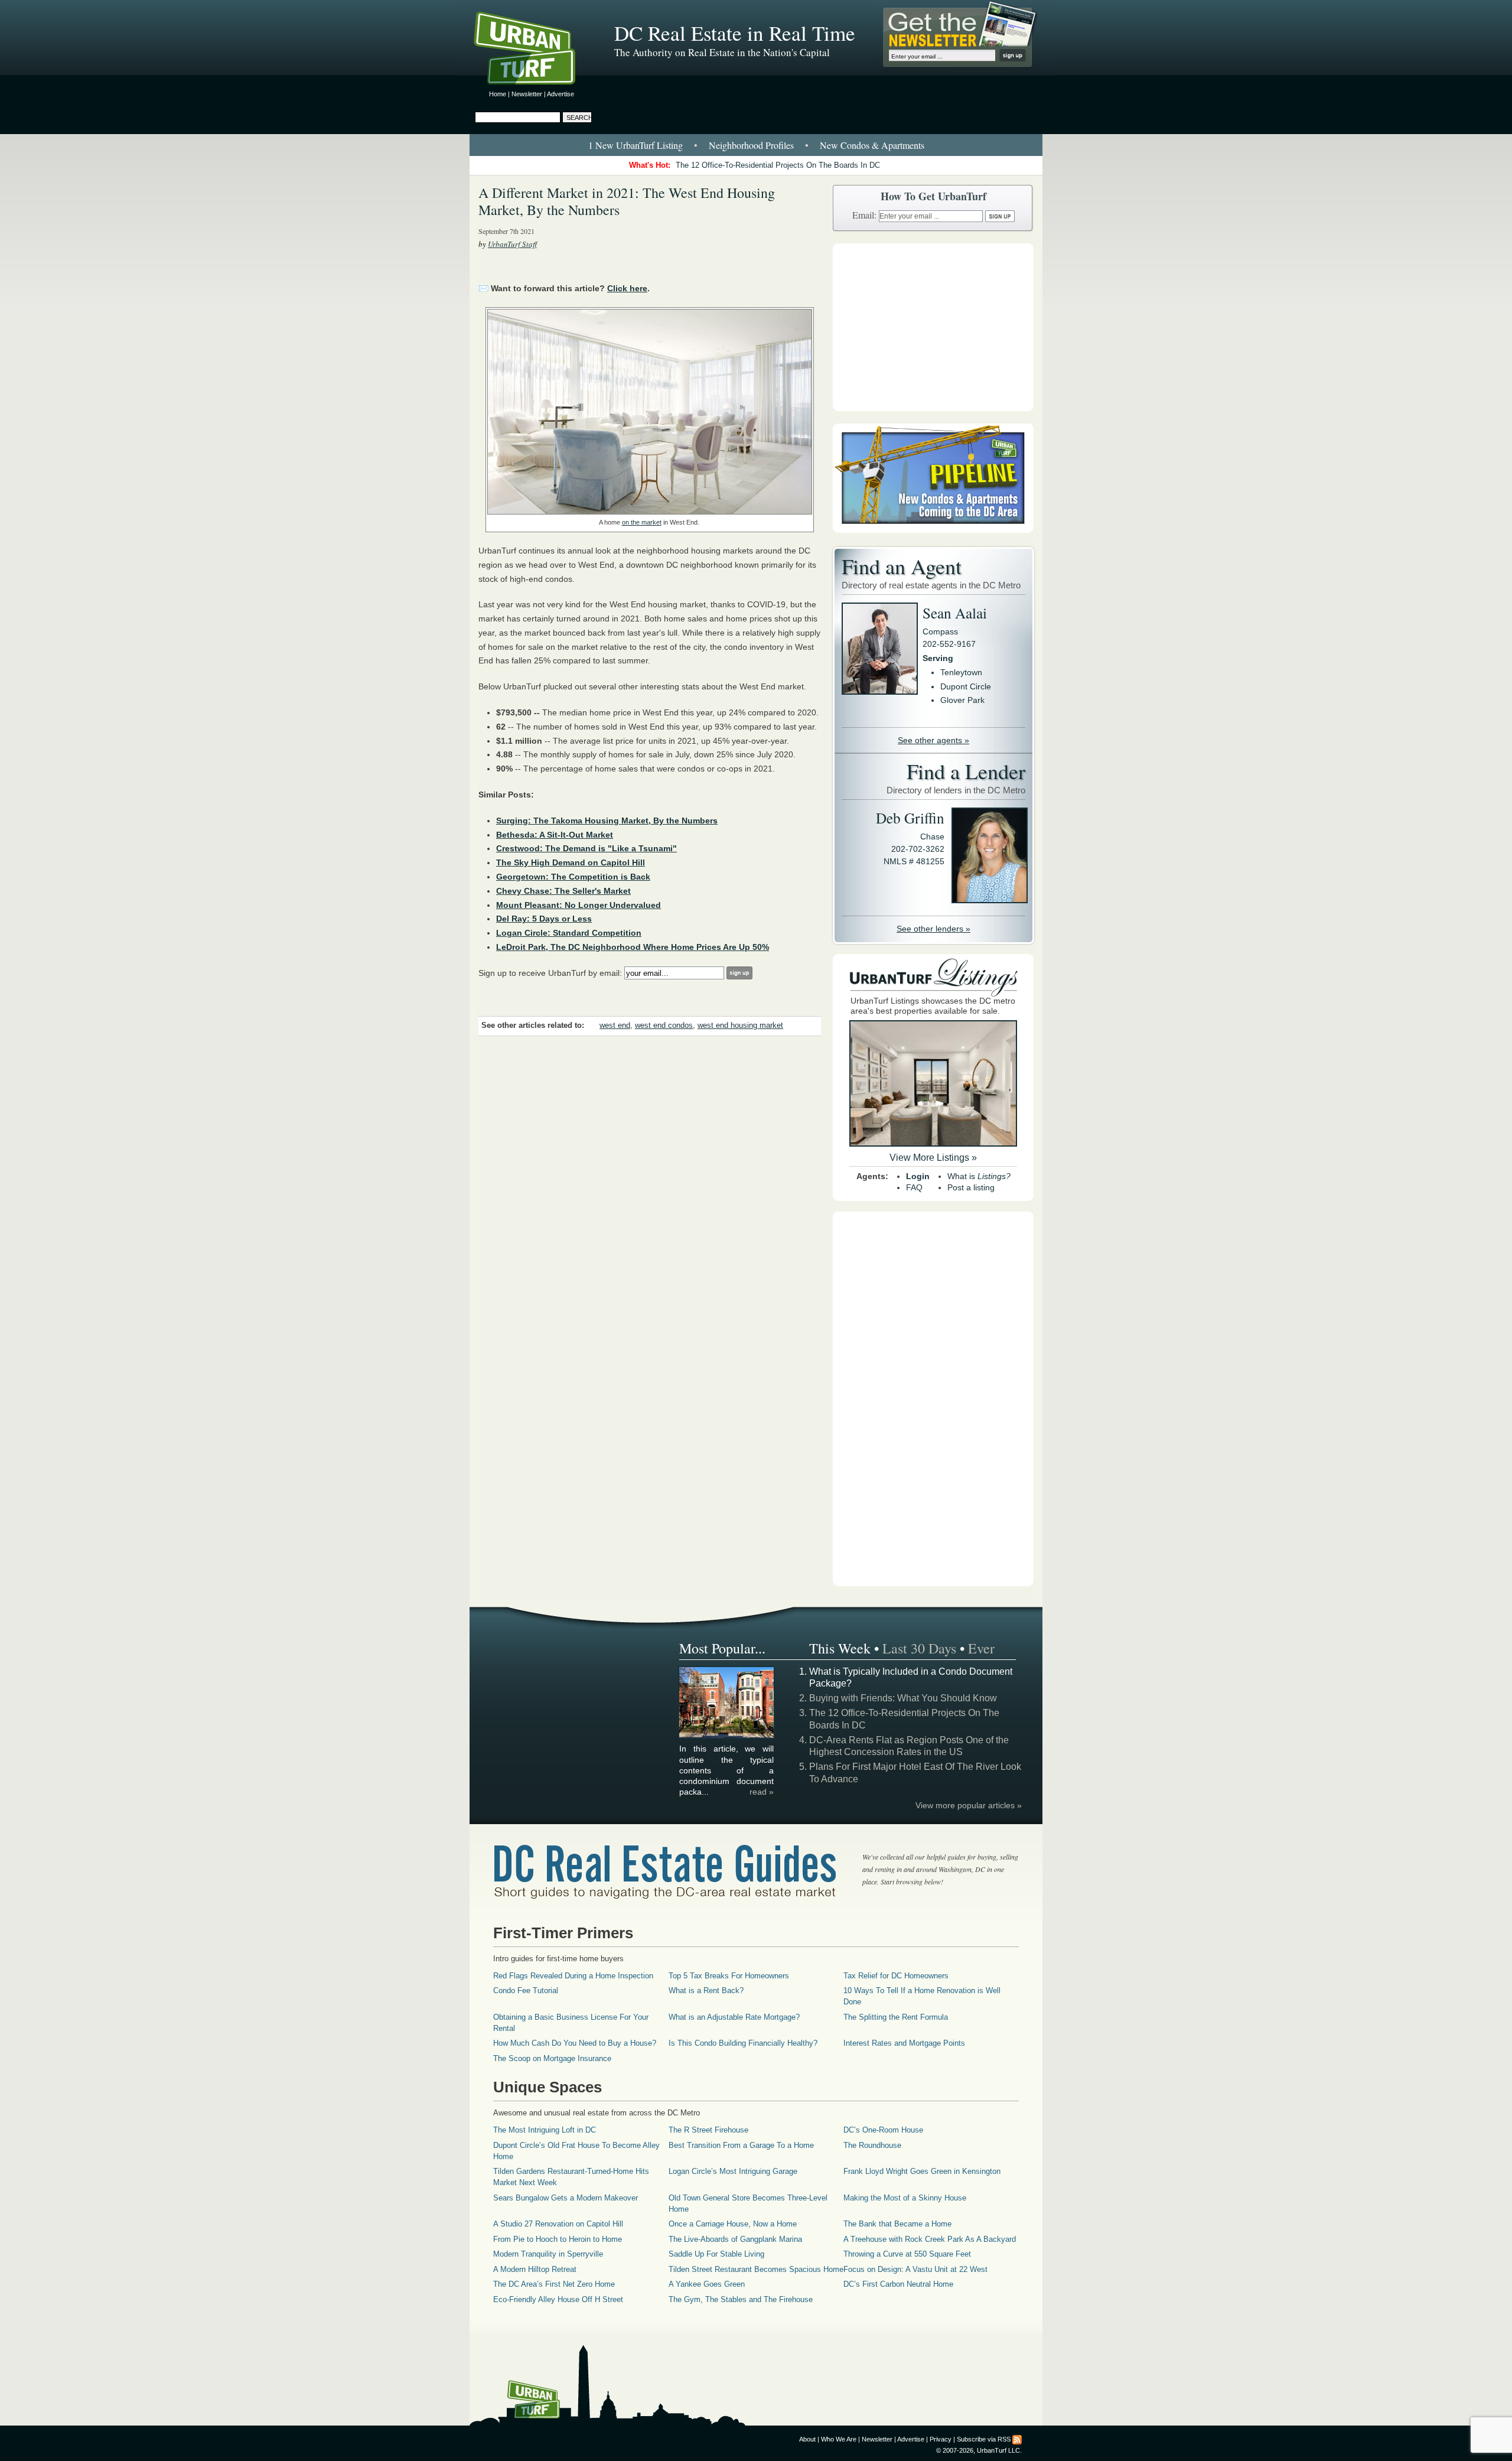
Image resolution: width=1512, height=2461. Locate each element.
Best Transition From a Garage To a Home (741, 2145)
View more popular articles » (969, 1805)
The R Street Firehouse (708, 2130)
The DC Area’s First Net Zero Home (554, 2284)
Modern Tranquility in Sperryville (548, 2254)
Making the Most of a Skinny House (905, 2198)
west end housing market (740, 1026)
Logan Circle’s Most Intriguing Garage (733, 2171)
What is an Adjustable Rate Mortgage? (734, 2017)
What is (979, 1176)
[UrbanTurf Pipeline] (933, 530)
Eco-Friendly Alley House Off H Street (558, 2299)
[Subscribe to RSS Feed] (1017, 2439)
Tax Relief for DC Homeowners (896, 1976)
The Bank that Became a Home (897, 2224)
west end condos (664, 1026)
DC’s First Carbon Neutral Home (898, 2284)
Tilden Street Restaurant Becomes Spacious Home (756, 2269)
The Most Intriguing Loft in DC (545, 2130)
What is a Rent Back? (706, 1990)
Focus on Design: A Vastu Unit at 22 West (915, 2269)
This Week (840, 1648)
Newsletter (527, 94)
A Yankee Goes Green (707, 2284)
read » (762, 1792)
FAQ (914, 1187)
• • (756, 145)
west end (615, 1026)
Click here (627, 288)
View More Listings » (933, 1158)
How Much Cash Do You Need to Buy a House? (575, 2043)
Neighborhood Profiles (751, 145)
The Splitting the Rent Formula (896, 2017)
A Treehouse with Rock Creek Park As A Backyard (930, 2239)
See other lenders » (933, 929)
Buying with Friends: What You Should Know (903, 1698)
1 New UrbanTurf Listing (636, 145)
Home (498, 94)
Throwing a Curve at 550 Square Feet (907, 2254)
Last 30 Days (919, 1648)
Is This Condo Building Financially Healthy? (743, 2043)
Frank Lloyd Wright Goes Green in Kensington (922, 2171)
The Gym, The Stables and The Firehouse (741, 2299)
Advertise (561, 94)
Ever (981, 1648)
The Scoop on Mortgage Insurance (552, 2058)
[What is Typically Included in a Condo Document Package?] (727, 1736)
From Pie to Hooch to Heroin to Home (558, 2239)
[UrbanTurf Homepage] (535, 50)
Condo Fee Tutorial (526, 1990)
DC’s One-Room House (883, 2130)
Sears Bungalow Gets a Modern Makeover (566, 2198)
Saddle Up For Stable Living (716, 2254)
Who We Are (839, 2439)
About (807, 2439)
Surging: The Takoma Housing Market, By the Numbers (607, 821)
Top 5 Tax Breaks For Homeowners (729, 1976)
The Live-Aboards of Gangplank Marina (735, 2239)
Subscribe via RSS (984, 2439)
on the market (642, 522)
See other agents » (933, 740)
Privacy (941, 2439)
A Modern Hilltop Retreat (535, 2269)
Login (918, 1176)
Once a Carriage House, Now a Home (733, 2224)
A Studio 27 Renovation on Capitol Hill (558, 2224)
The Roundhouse (872, 2145)
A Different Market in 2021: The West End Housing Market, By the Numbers (627, 201)
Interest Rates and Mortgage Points (904, 2043)
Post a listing (971, 1187)
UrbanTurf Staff (512, 244)
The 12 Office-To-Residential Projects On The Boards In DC (778, 165)
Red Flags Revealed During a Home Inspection (573, 1976)
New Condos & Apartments (872, 145)
